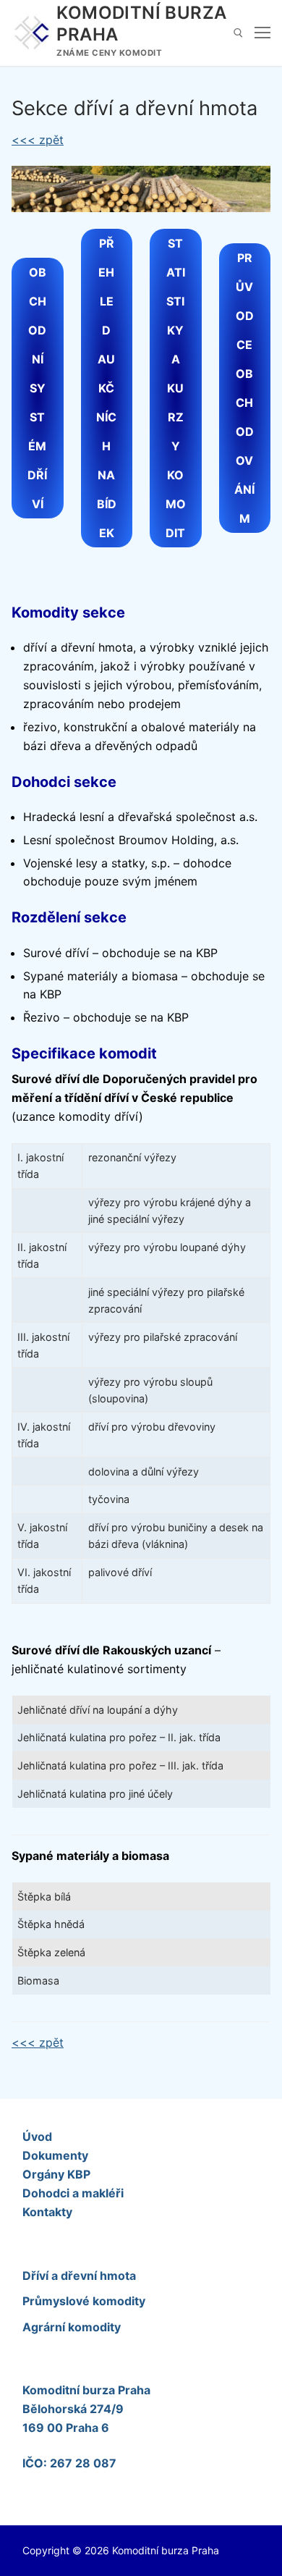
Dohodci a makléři (73, 2193)
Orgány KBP (56, 2174)
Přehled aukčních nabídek (106, 388)
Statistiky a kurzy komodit (176, 388)
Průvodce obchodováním (244, 388)
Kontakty (47, 2212)
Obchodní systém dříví (37, 388)
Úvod (37, 2137)
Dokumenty (55, 2155)
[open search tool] (238, 33)
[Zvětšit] (246, 190)
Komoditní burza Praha (141, 23)
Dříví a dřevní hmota (79, 2276)
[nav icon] (262, 33)
